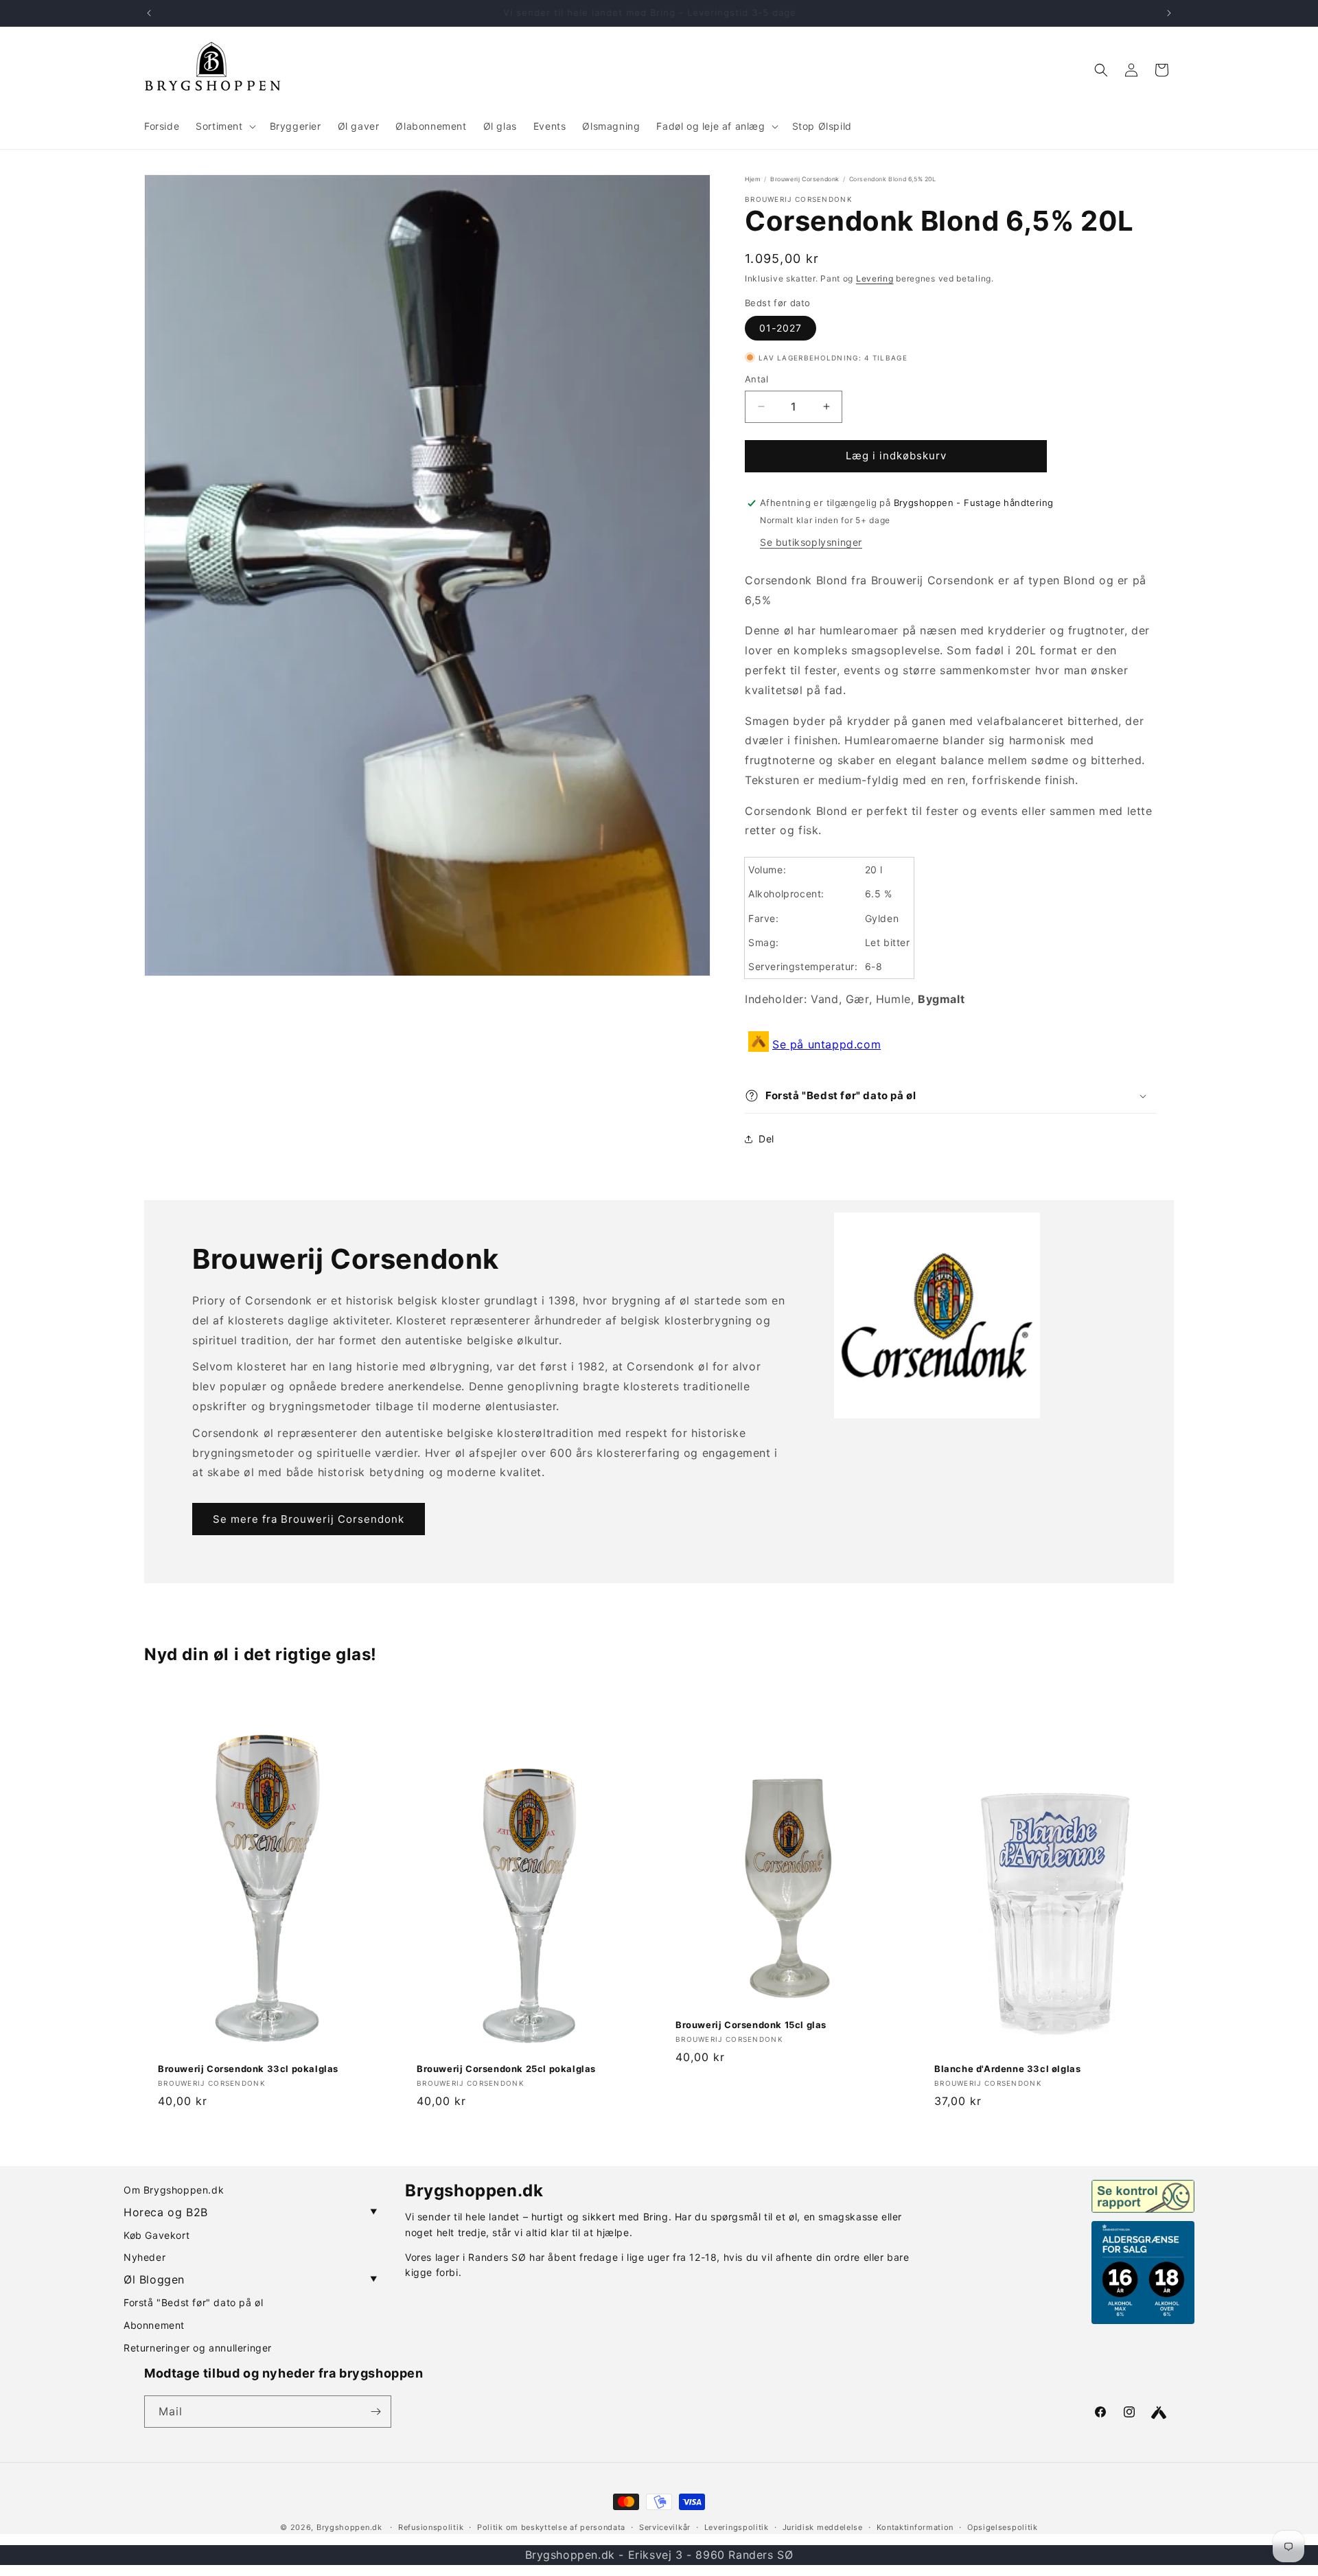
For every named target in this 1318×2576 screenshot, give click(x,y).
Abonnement (154, 2325)
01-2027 (781, 328)
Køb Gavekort (157, 2235)
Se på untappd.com (826, 1044)
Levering (875, 278)
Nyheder (144, 2257)
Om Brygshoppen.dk (174, 2190)
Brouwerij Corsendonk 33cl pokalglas (248, 2069)
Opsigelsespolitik (1003, 2527)
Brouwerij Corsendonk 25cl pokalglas (506, 2069)
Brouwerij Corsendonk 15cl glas (751, 2025)
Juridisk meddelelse (823, 2527)
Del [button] (766, 1139)
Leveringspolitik (737, 2527)
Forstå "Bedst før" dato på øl (193, 2302)
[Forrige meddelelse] (149, 13)
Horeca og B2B (251, 2212)
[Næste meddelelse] (1169, 13)
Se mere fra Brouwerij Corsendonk (309, 1519)
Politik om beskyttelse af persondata (551, 2527)
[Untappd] (1159, 2413)
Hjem (753, 179)
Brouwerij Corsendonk (805, 179)
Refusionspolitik (431, 2527)
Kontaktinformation (915, 2527)
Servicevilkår (665, 2527)
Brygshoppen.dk (349, 2527)
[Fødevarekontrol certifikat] (1143, 2196)
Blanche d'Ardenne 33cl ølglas (1007, 2069)
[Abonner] (375, 2412)
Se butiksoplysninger (811, 542)
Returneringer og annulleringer (198, 2348)
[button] (224, 126)
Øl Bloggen (251, 2279)
